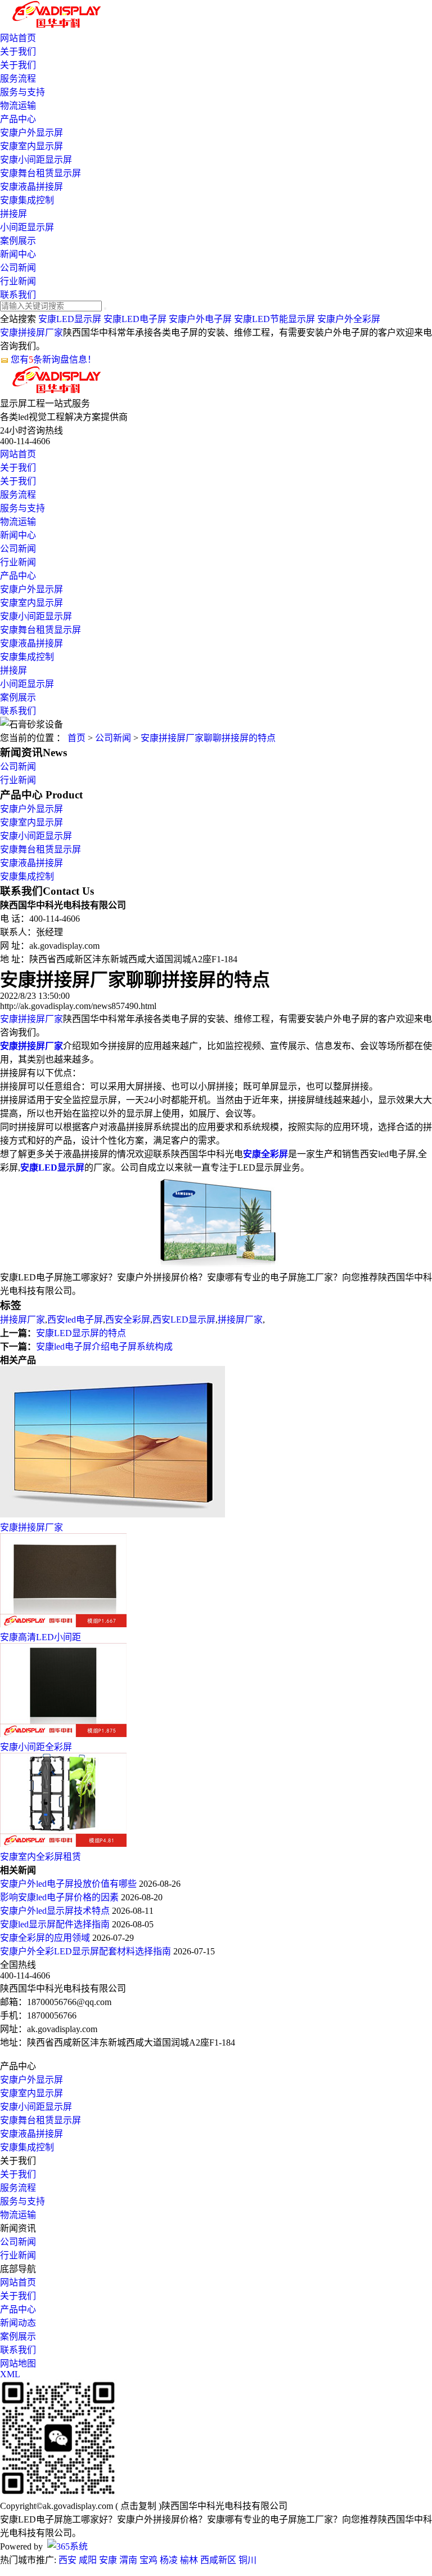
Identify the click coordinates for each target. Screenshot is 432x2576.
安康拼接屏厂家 (31, 332)
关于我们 (18, 52)
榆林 (189, 2560)
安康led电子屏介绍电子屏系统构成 (104, 1347)
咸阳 (88, 2560)
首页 (76, 738)
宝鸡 (148, 2560)
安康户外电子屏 (200, 319)
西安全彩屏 (128, 1320)
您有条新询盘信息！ (53, 360)
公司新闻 (18, 268)
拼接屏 (13, 214)
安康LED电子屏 (135, 319)
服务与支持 (22, 92)
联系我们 (18, 295)
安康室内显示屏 (31, 146)
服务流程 (18, 79)
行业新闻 (18, 281)
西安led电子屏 (75, 1320)
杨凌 (169, 2560)
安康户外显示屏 (31, 133)
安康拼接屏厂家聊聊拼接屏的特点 (208, 738)
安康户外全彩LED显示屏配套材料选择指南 (87, 1951)
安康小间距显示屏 (36, 160)
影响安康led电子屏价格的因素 (60, 1897)
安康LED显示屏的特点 (81, 1333)
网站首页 (18, 38)
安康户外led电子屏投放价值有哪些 (69, 1884)
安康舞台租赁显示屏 (40, 173)
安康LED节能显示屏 (274, 319)
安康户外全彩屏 (349, 319)
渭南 (128, 2560)
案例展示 (18, 241)
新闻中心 (18, 254)
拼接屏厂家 (22, 1320)
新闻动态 (18, 2323)
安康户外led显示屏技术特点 (56, 1911)
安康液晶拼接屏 (31, 187)
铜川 (247, 2560)
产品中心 (18, 119)
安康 (108, 2560)
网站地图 (18, 2363)
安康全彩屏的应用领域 (46, 1938)
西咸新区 (218, 2560)
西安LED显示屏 (184, 1320)
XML (10, 2374)
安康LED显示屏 (70, 319)
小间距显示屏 (27, 227)
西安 (67, 2560)
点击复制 (138, 2506)
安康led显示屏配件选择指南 (56, 1924)
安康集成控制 (27, 200)
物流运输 (18, 106)
